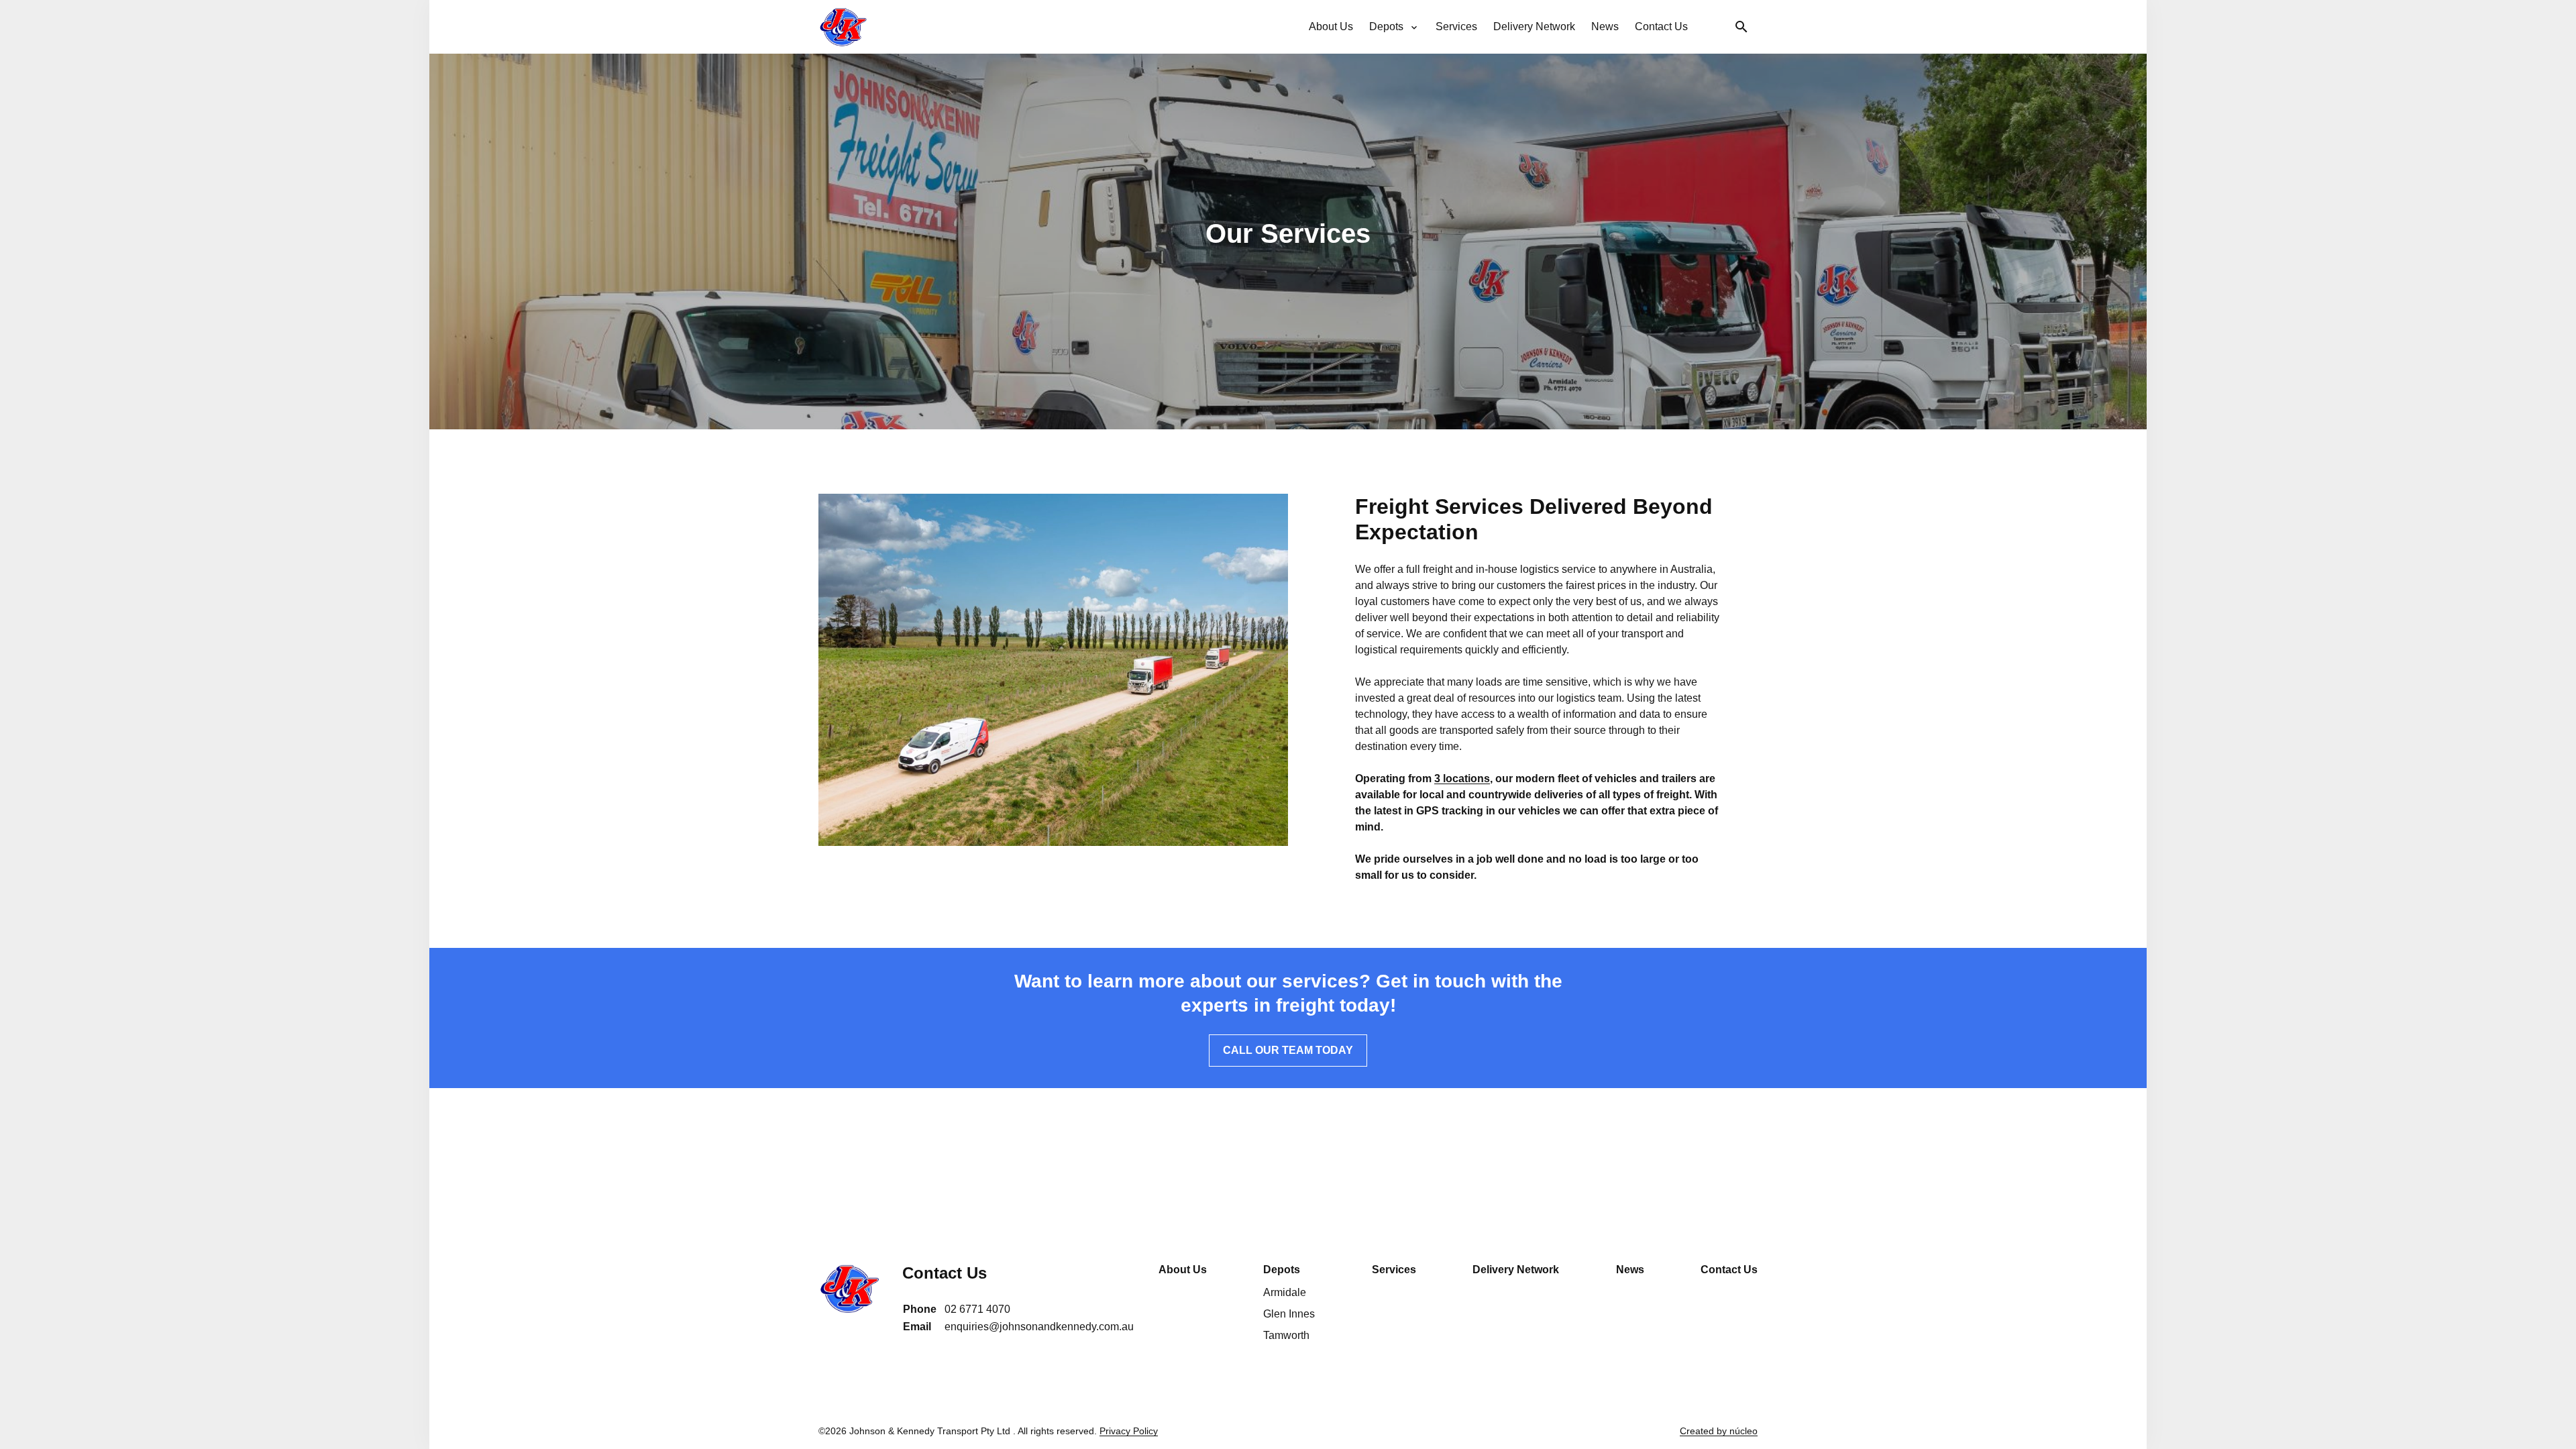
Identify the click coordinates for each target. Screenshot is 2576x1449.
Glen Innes (1289, 1314)
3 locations (1462, 779)
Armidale (1285, 1292)
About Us (1183, 1270)
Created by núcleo (1719, 1431)
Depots (1282, 1270)
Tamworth (1286, 1335)
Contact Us (1729, 1270)
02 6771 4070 (977, 1309)
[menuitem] (1331, 27)
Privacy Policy (1129, 1431)
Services (1394, 1270)
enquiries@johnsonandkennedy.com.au (1039, 1327)
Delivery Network (1516, 1270)
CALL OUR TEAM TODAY (1288, 1050)
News (1630, 1270)
